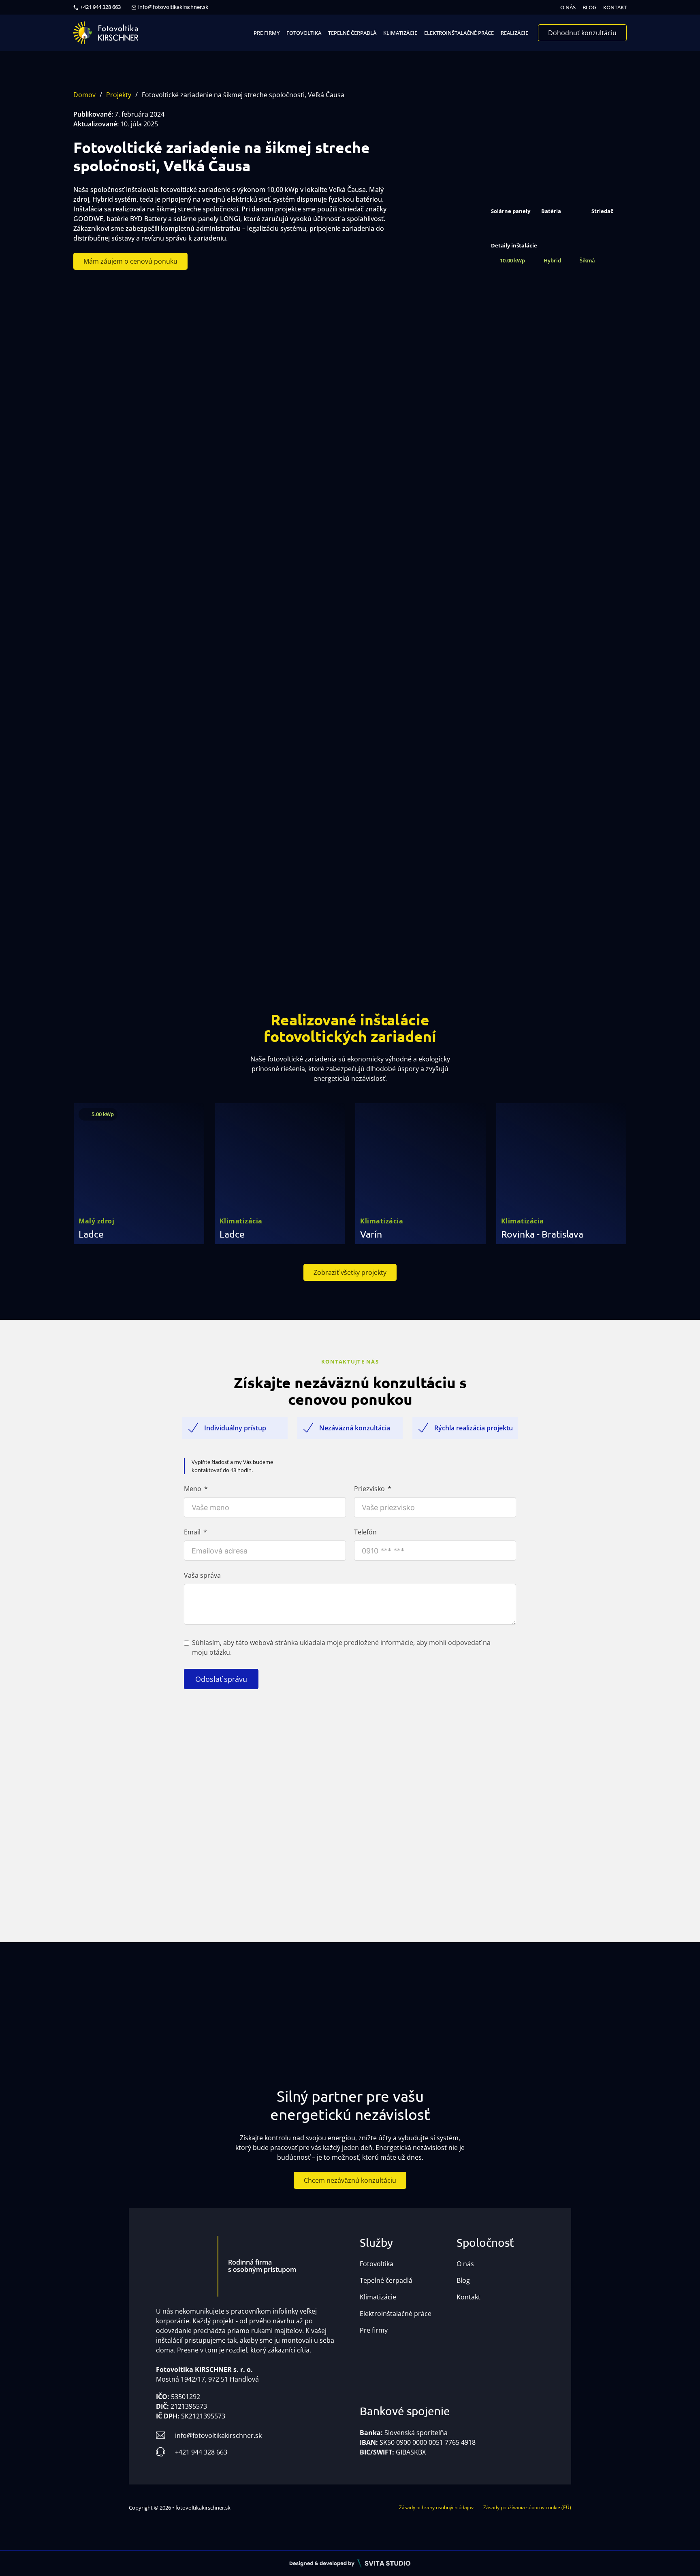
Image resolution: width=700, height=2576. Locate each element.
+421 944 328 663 (100, 7)
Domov (84, 95)
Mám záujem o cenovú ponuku (130, 261)
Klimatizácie (400, 33)
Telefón (365, 1532)
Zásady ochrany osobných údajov (436, 2507)
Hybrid (552, 260)
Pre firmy (267, 33)
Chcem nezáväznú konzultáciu (350, 2180)
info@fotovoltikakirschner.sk (173, 7)
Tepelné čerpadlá (352, 33)
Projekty (119, 95)
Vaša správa (202, 1575)
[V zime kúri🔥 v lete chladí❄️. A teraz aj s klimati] (481, 2013)
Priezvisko (369, 1489)
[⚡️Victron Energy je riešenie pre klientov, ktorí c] (569, 2013)
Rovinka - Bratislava (542, 1234)
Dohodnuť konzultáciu (582, 33)
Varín (371, 1234)
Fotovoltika (304, 33)
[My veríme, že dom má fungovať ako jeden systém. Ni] (656, 2013)
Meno (193, 1489)
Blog (589, 7)
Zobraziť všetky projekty (350, 1272)
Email (192, 1532)
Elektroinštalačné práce (459, 33)
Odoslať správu (221, 1679)
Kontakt (615, 7)
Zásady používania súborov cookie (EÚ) (527, 2507)
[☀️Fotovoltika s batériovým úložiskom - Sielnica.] (131, 2013)
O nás (568, 7)
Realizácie (514, 33)
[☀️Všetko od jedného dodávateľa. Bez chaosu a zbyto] (219, 2013)
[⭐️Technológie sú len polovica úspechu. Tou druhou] (306, 2013)
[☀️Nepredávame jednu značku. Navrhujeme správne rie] (44, 2013)
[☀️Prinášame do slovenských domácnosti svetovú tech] (394, 2013)
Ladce (91, 1234)
